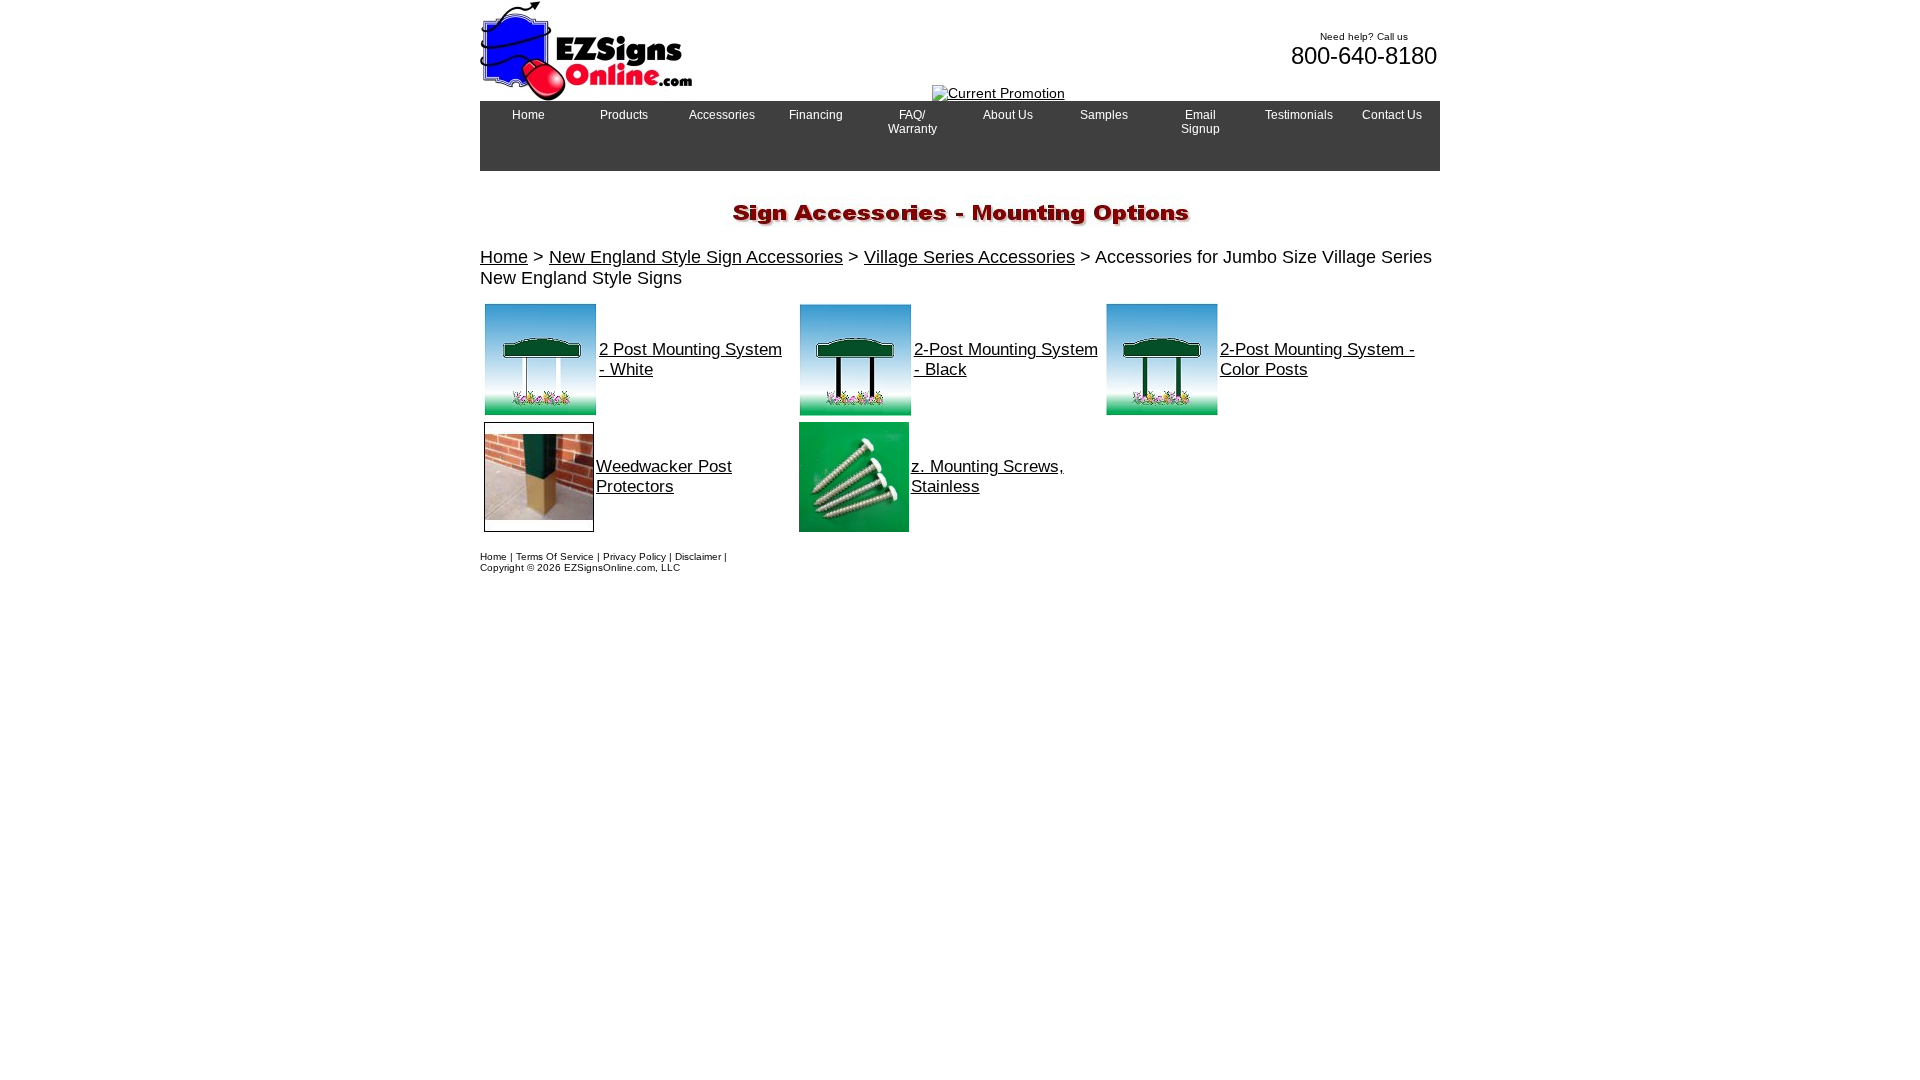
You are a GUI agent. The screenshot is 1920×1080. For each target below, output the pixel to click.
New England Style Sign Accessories (696, 257)
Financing (752, 556)
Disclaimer (698, 556)
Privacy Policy (634, 556)
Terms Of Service (555, 556)
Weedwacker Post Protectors (664, 476)
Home (504, 257)
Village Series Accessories (969, 257)
